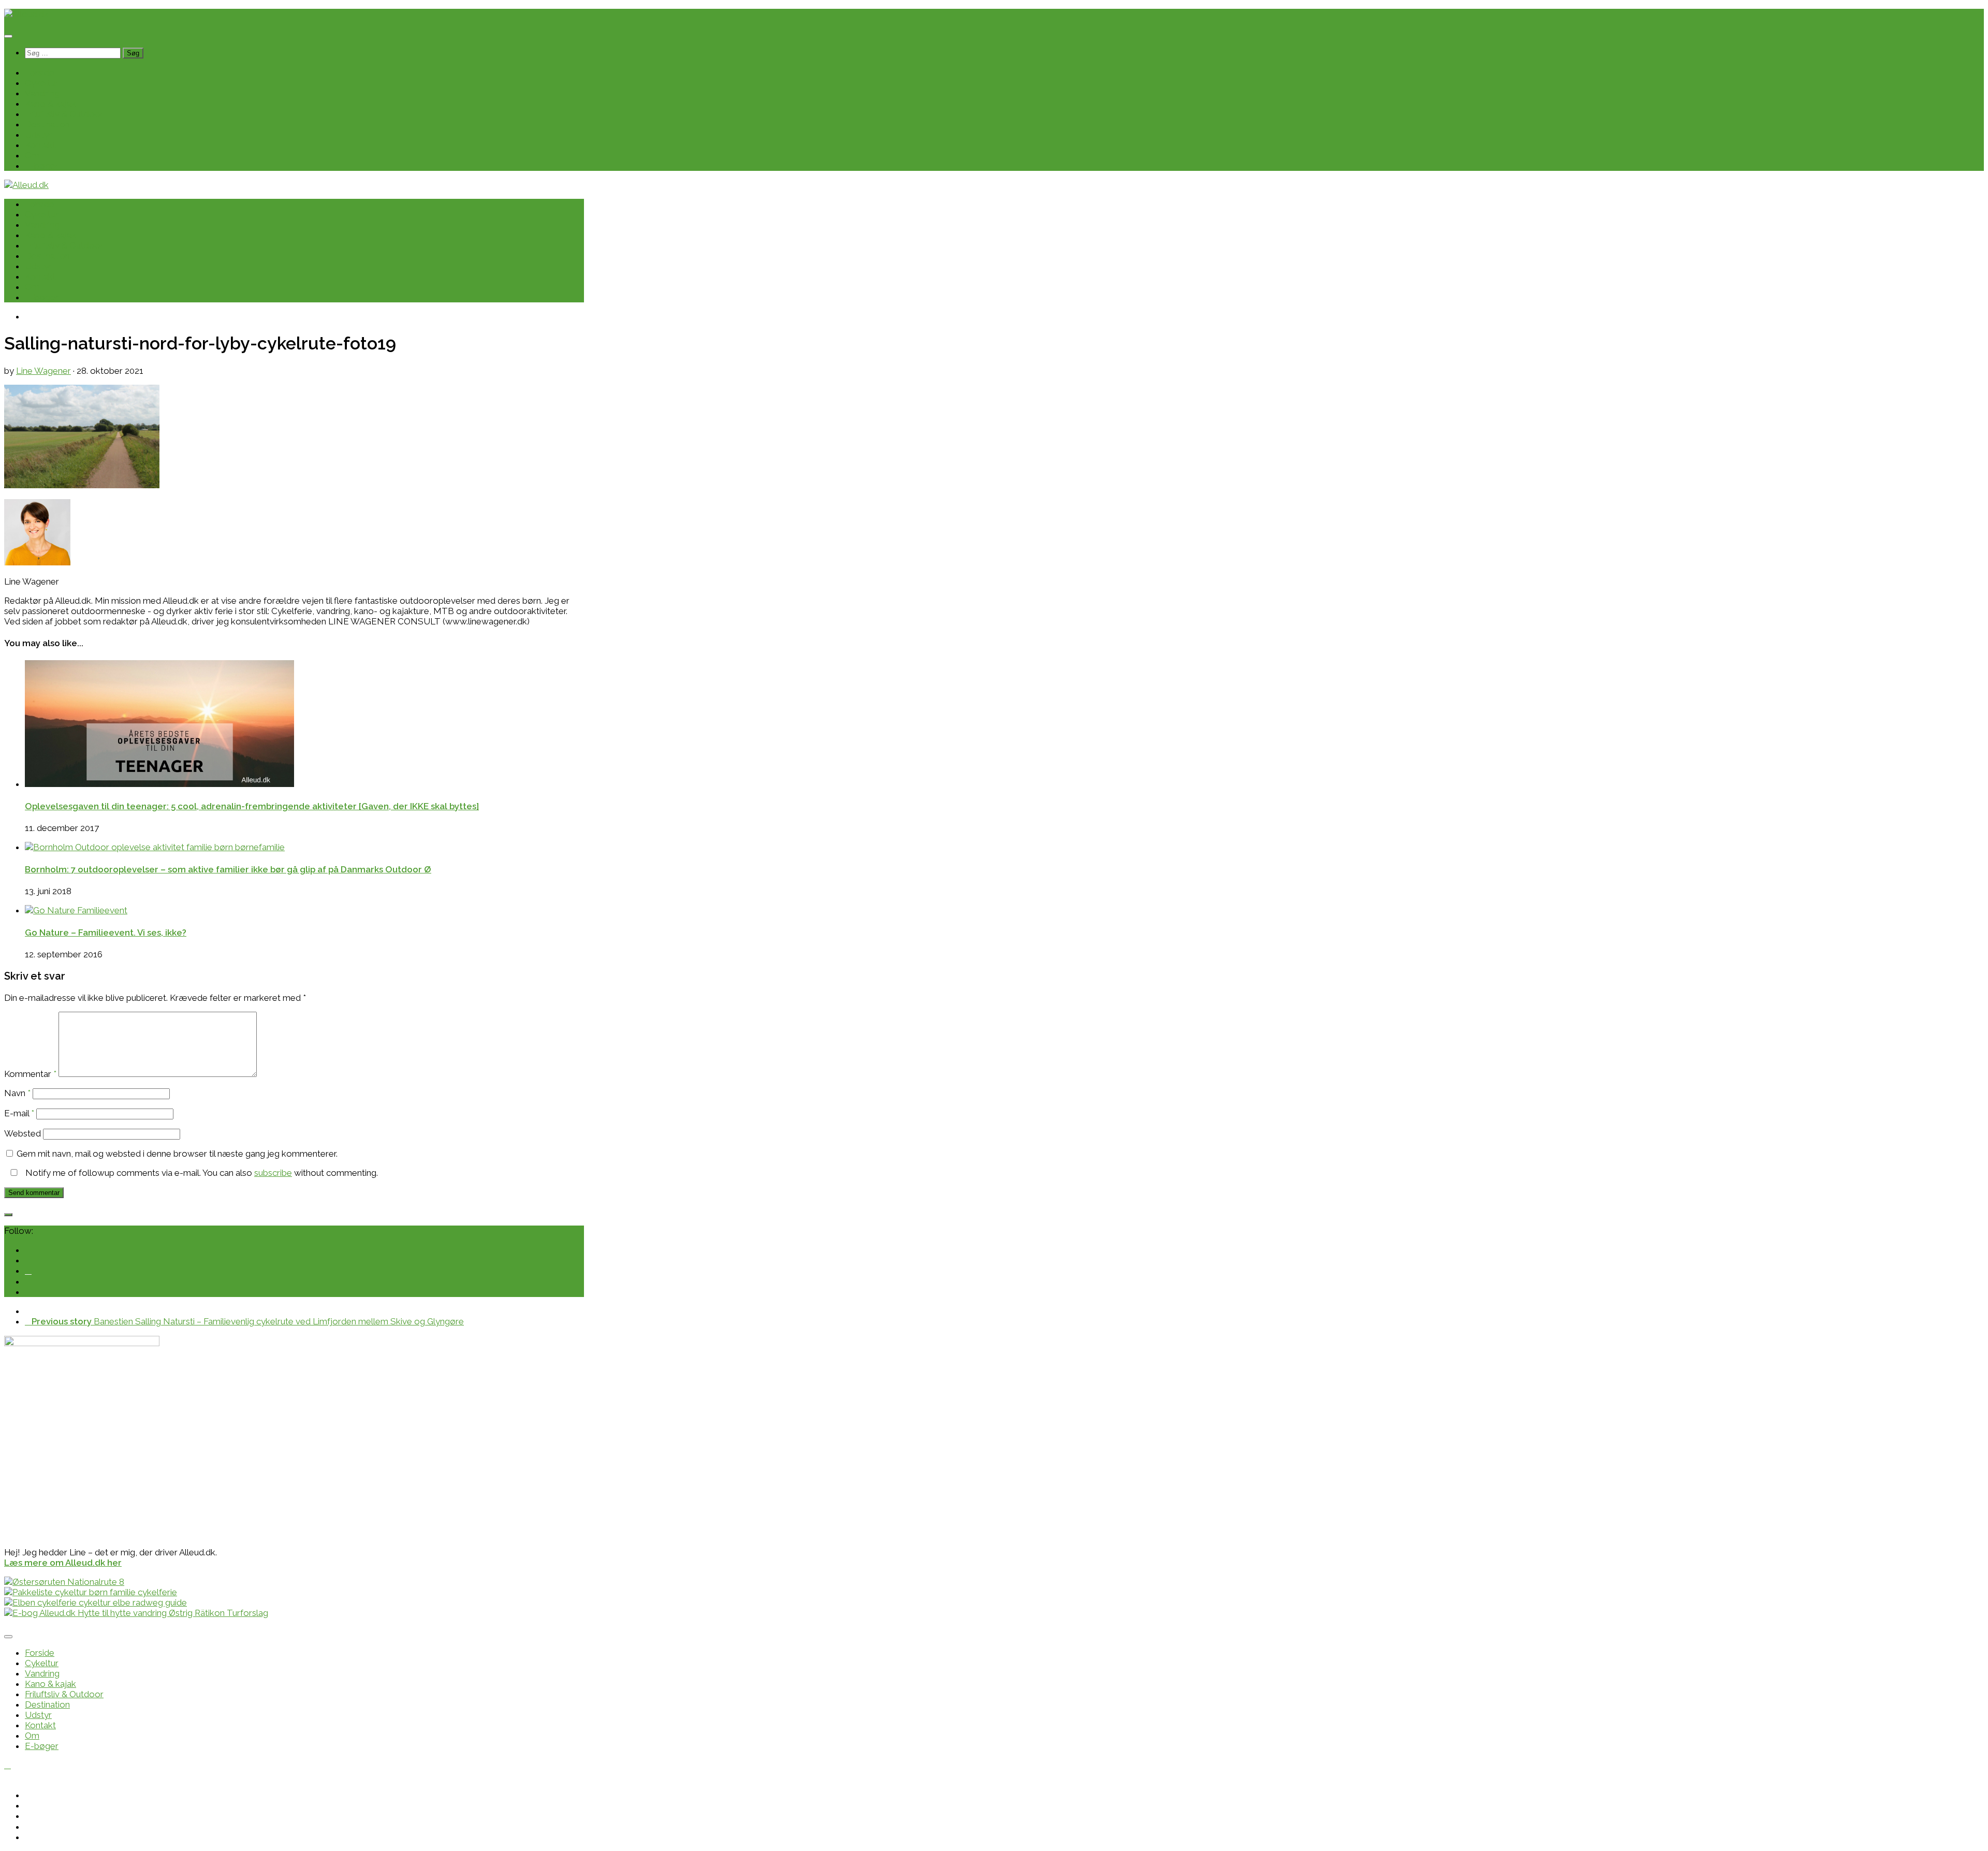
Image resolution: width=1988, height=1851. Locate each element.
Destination (47, 124)
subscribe (273, 1173)
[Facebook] (28, 1271)
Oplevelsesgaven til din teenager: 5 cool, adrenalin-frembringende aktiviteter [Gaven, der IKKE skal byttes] (252, 806)
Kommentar (30, 1074)
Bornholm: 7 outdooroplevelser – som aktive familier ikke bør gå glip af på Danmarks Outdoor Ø (228, 869)
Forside (40, 72)
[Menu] (8, 36)
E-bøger (42, 166)
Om (32, 155)
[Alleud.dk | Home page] (26, 14)
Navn (17, 1093)
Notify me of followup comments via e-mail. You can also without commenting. (201, 1173)
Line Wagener (43, 371)
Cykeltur (42, 83)
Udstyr (38, 135)
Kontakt (40, 145)
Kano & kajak (50, 104)
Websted (23, 1133)
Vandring (42, 93)
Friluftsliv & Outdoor (64, 114)
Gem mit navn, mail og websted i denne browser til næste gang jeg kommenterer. (177, 1154)
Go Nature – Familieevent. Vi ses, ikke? (106, 932)
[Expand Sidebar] (8, 1215)
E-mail (19, 1113)
